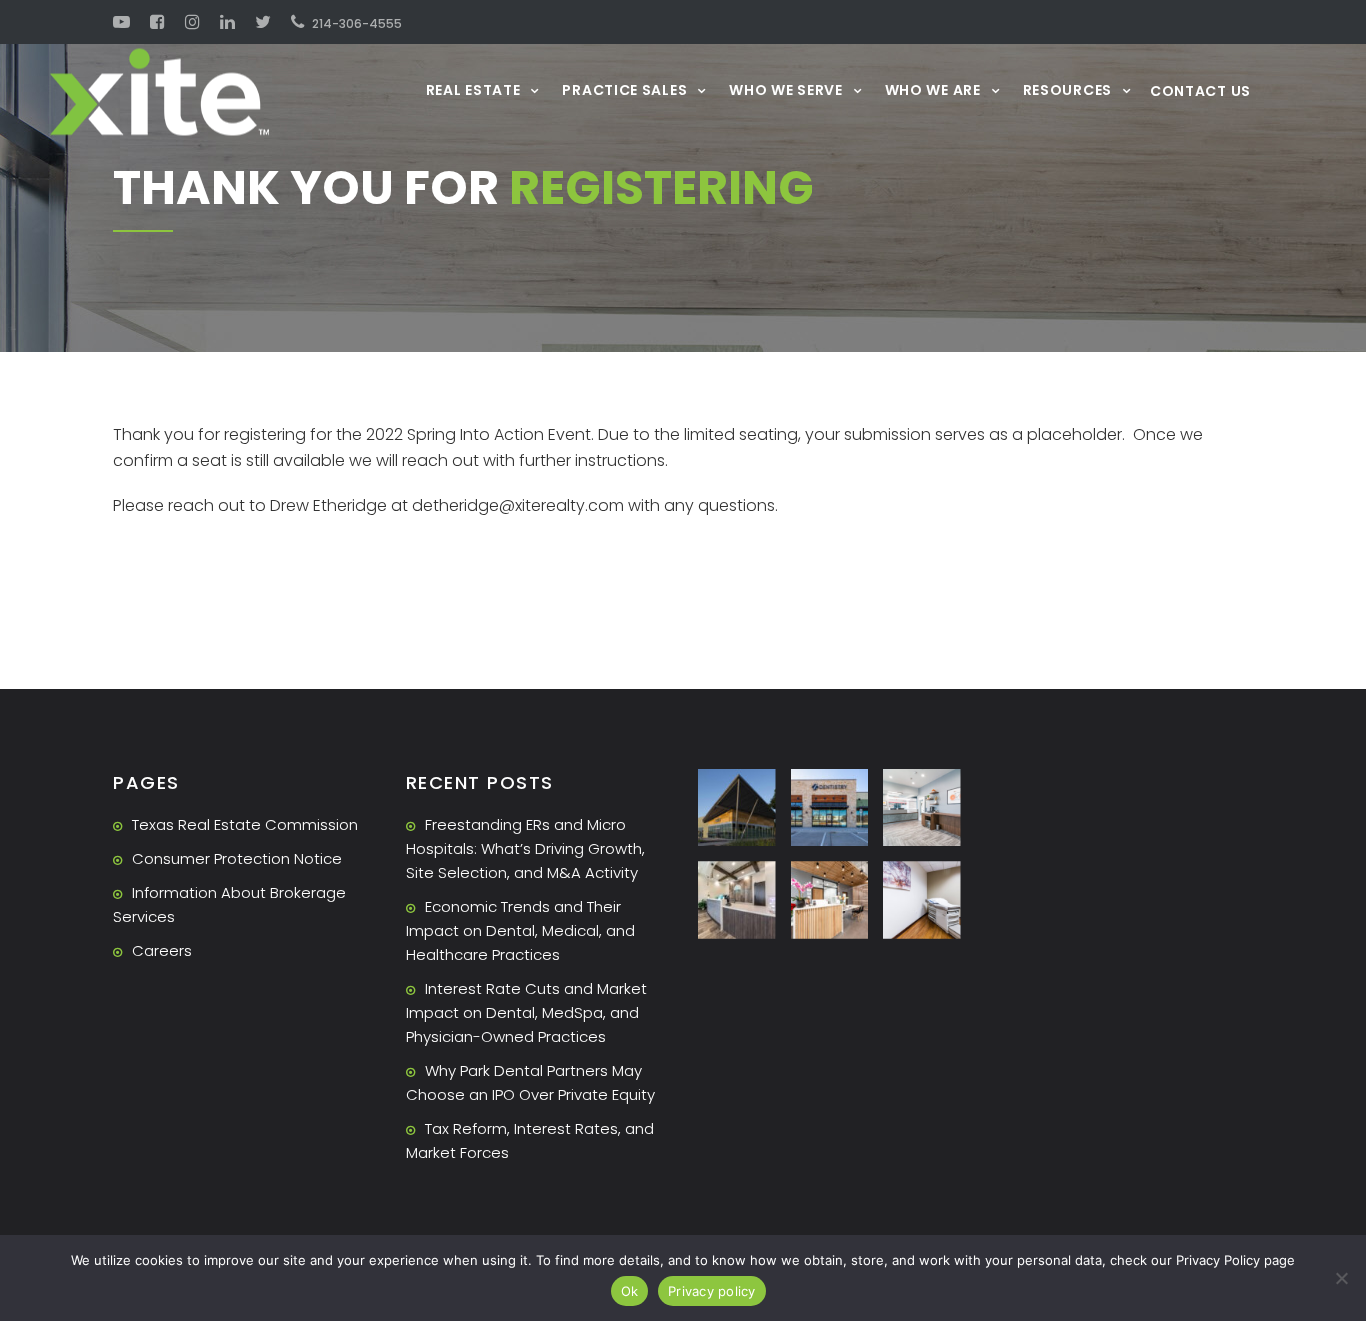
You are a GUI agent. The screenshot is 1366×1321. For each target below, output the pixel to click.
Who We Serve (785, 89)
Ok (630, 1291)
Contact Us (1200, 91)
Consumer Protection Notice (237, 858)
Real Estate (473, 89)
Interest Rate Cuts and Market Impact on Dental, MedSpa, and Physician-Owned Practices (526, 1012)
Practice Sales (624, 89)
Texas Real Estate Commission (245, 824)
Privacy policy (712, 1291)
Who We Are (933, 89)
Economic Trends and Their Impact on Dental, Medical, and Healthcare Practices (520, 930)
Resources (1067, 89)
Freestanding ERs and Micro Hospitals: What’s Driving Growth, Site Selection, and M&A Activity (525, 848)
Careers (162, 950)
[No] (1341, 1278)
